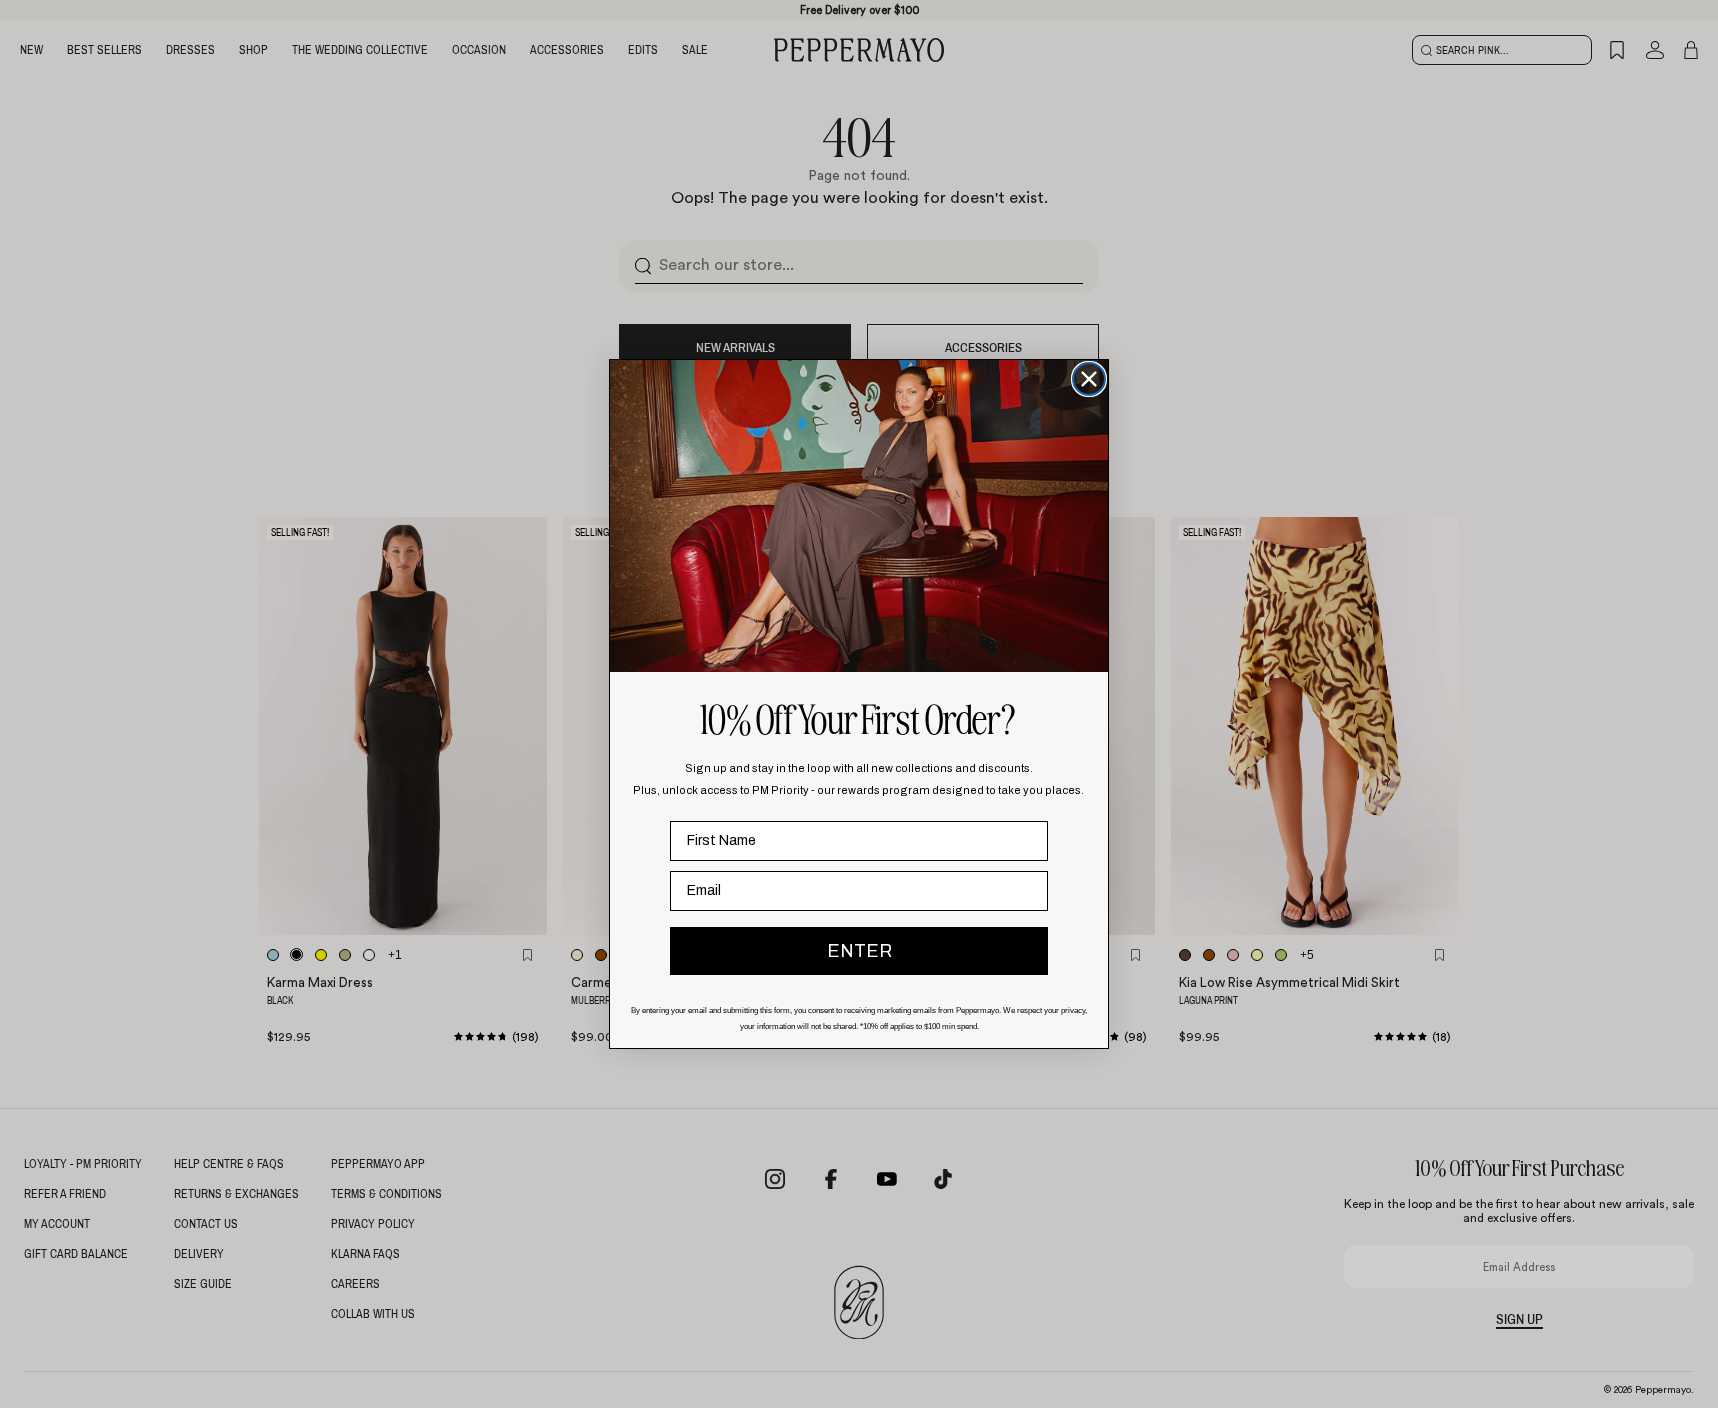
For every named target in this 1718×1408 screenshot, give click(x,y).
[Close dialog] (1089, 379)
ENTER (859, 951)
